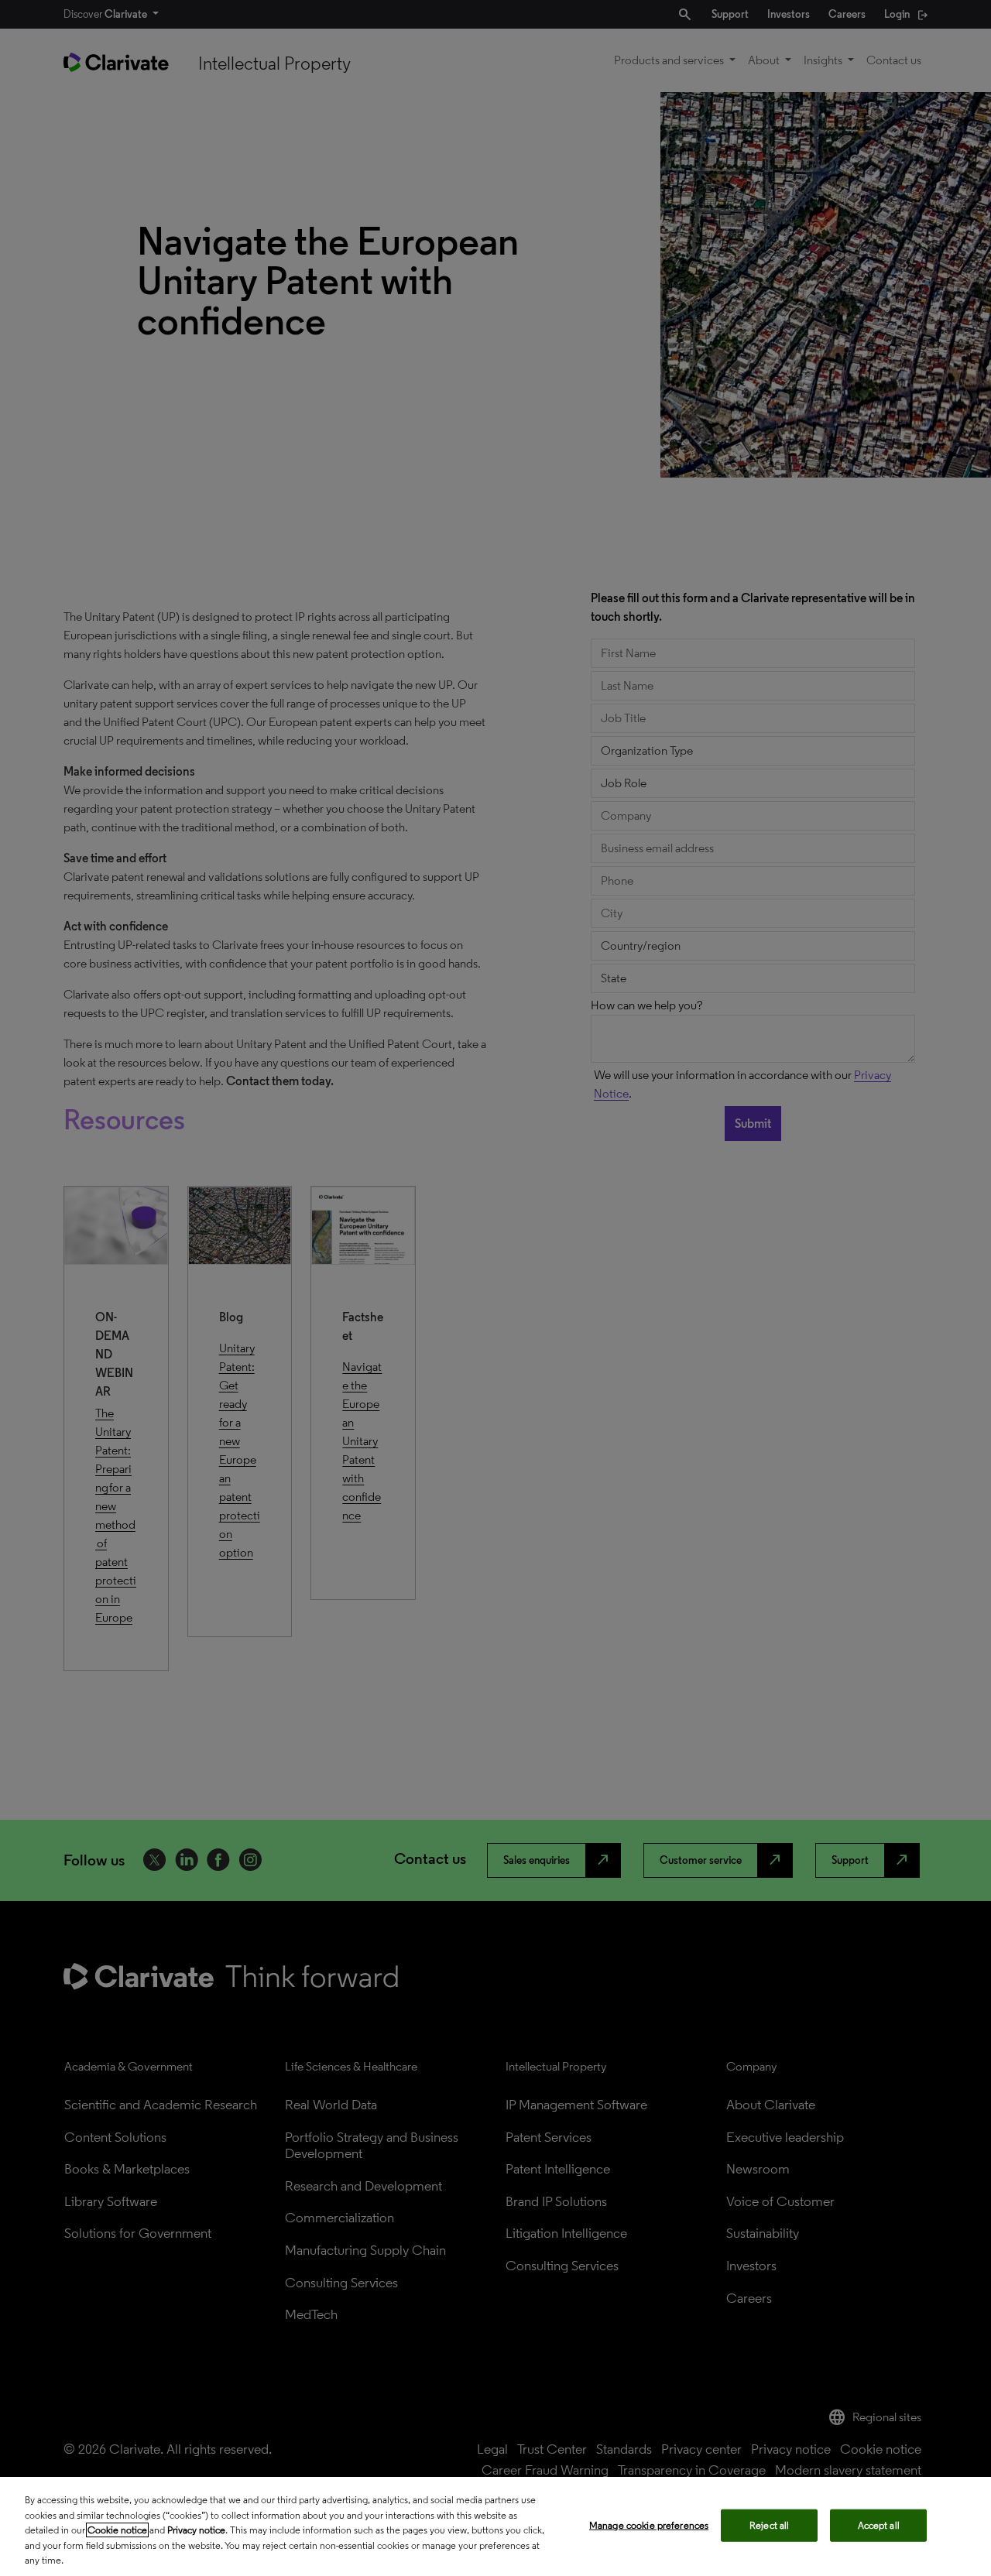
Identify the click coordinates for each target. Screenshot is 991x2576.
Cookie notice (117, 2530)
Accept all (879, 2525)
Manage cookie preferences (649, 2525)
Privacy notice (196, 2530)
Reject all (769, 2525)
